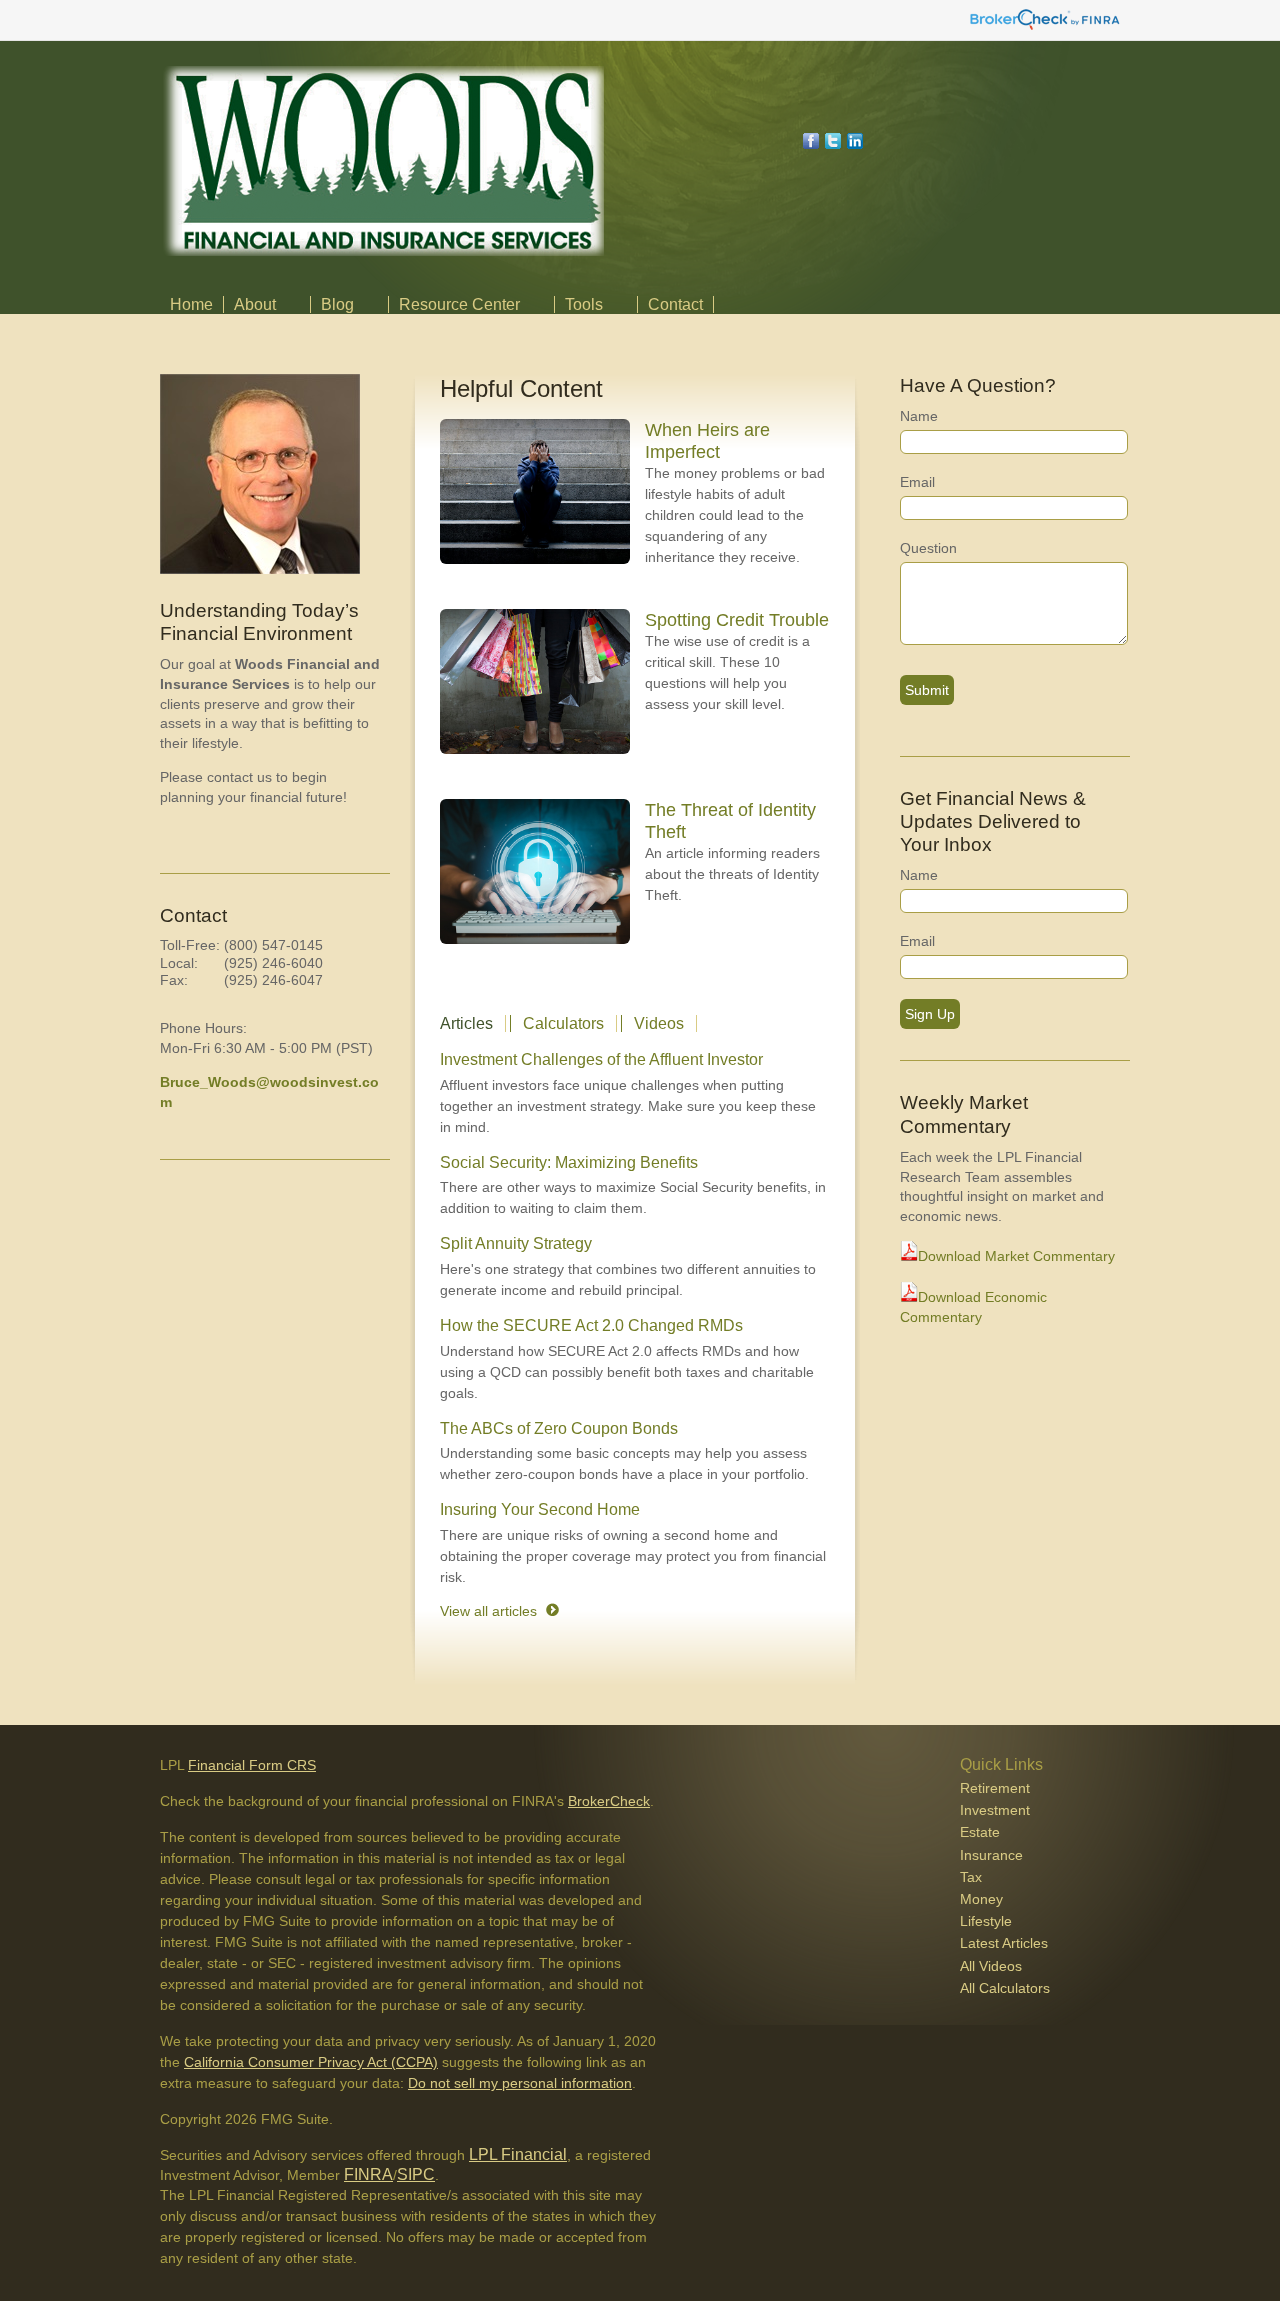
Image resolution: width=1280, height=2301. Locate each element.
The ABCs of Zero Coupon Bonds (559, 1428)
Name (919, 416)
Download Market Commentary (1016, 1256)
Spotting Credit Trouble (737, 620)
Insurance (991, 1855)
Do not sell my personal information (520, 2083)
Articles (466, 1023)
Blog (337, 304)
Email (917, 482)
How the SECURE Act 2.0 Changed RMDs (591, 1325)
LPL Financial (518, 2154)
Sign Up (930, 1014)
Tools (584, 304)
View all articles (488, 1611)
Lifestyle (986, 1921)
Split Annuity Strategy (516, 1243)
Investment (995, 1810)
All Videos (991, 1966)
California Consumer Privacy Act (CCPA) (311, 2062)
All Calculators (1005, 1988)
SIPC (416, 2174)
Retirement (995, 1788)
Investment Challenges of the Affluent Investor (601, 1059)
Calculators (563, 1023)
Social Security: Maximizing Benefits (569, 1162)
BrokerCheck (609, 1801)
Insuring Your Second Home (540, 1509)
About (255, 304)
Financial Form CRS (252, 1765)
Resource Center (459, 304)
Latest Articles (1004, 1943)
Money (981, 1899)
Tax (971, 1877)
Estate (980, 1832)
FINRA (368, 2174)
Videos (659, 1023)
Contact (675, 304)
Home (191, 304)
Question (928, 548)
